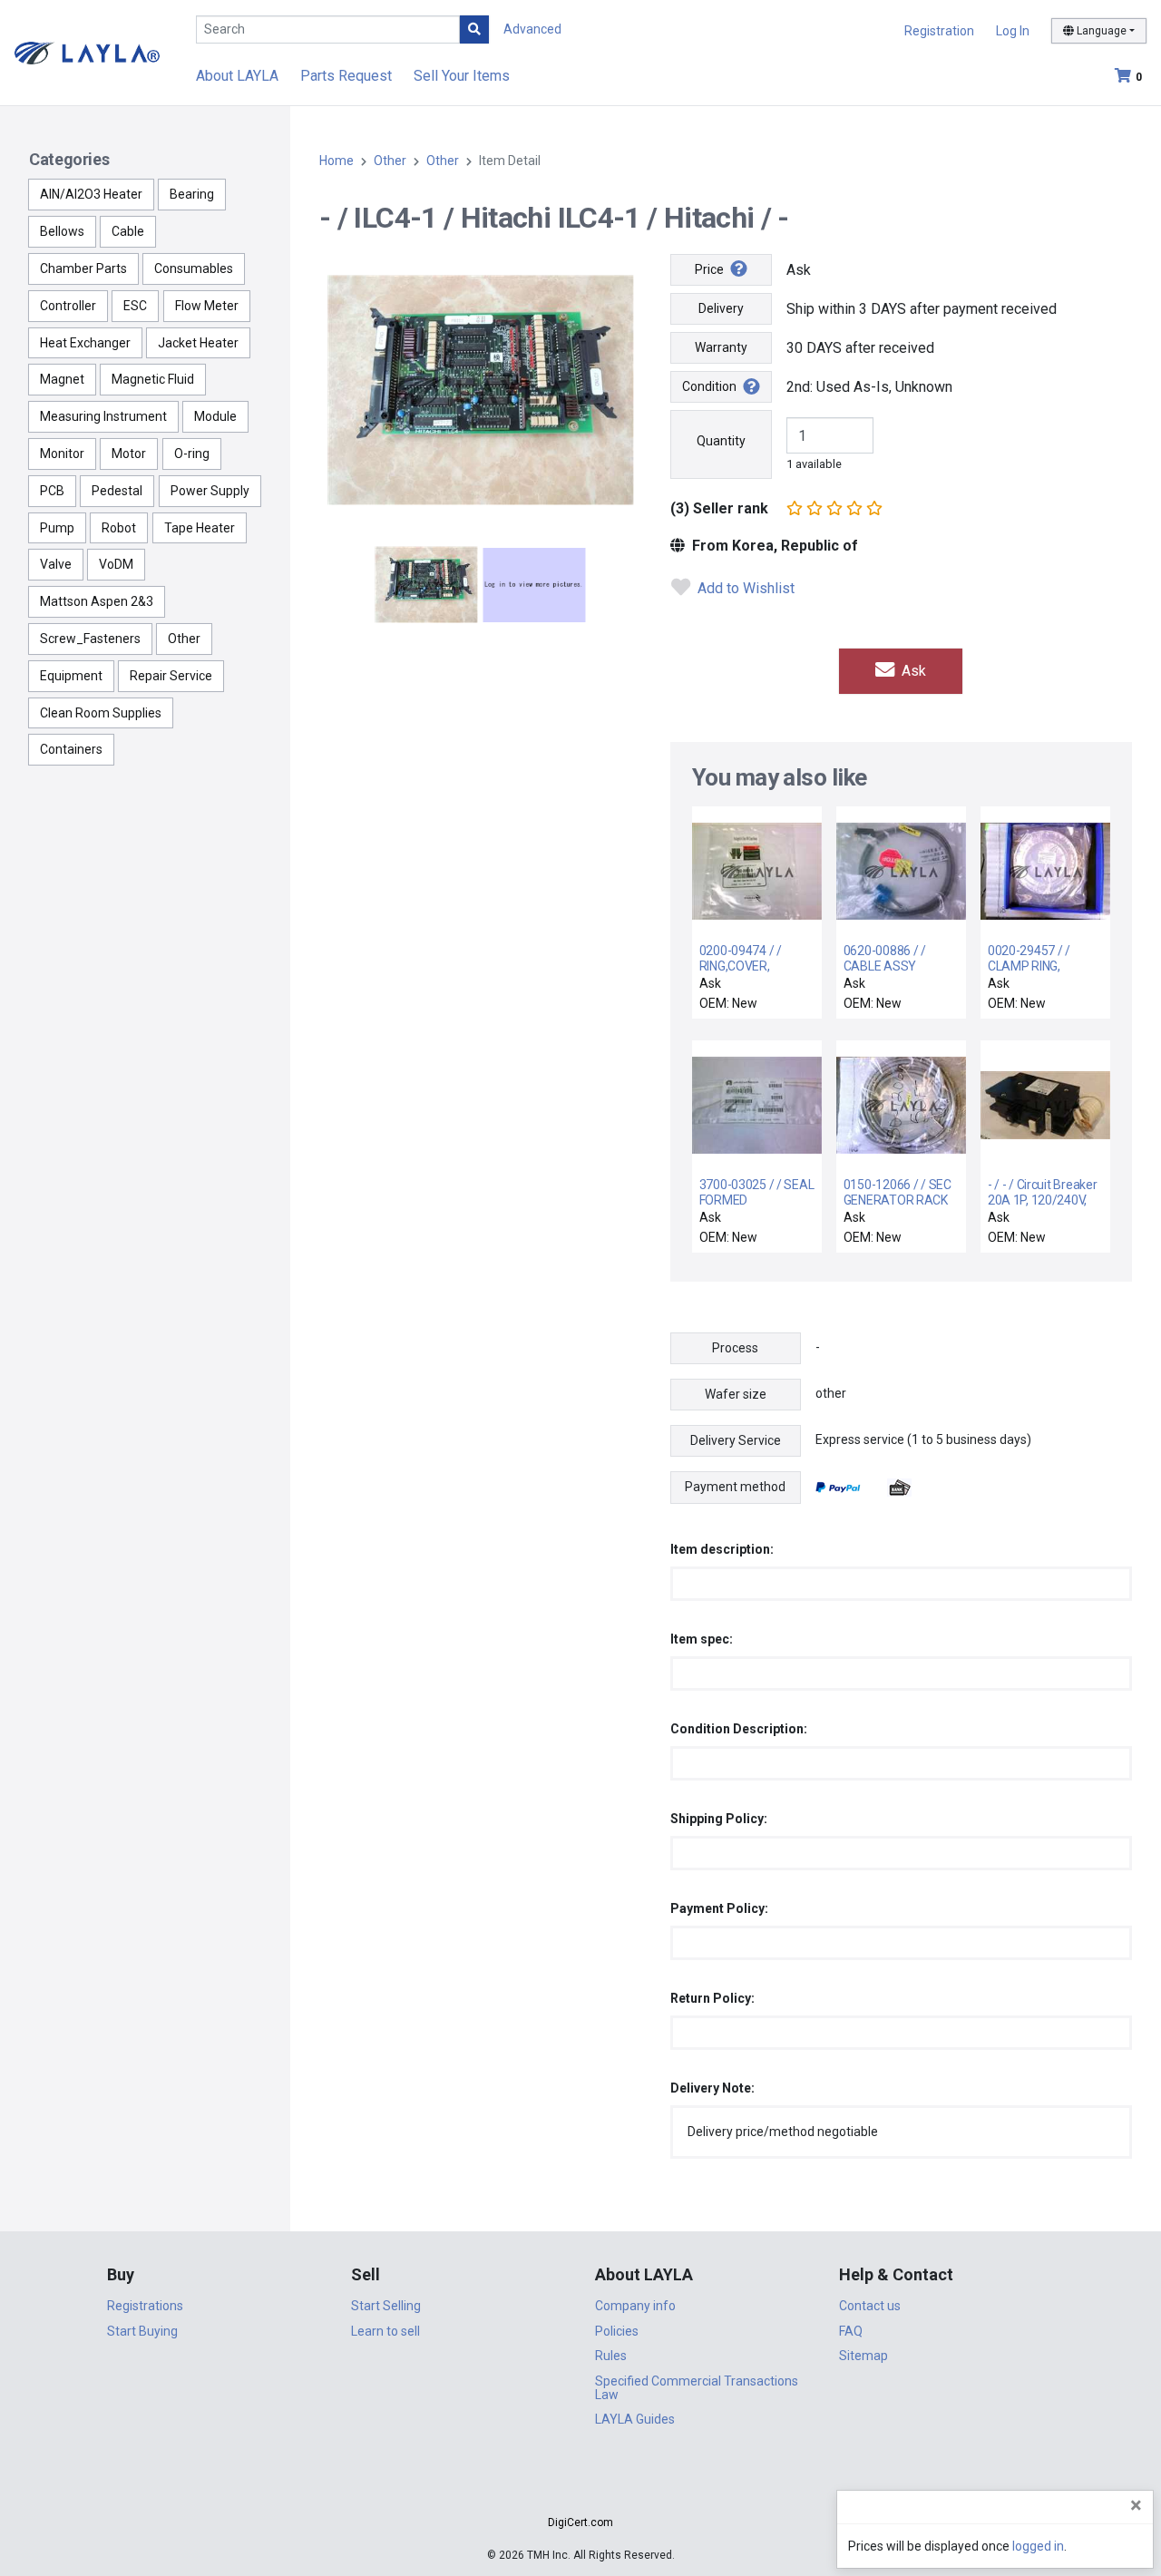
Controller (68, 306)
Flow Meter (207, 306)
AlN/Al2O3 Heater (91, 194)
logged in (1038, 2546)
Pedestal (117, 491)
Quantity (721, 441)
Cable (128, 231)
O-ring (192, 454)
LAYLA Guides (635, 2419)
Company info (635, 2306)
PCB (52, 491)
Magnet (62, 379)
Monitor (62, 454)
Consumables (194, 268)
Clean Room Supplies (101, 713)
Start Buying (142, 2331)
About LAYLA (237, 76)
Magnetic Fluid (153, 379)
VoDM (116, 564)
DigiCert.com (580, 2522)
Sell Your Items (462, 76)
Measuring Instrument (103, 416)
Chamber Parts (83, 268)
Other (184, 639)
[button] (580, 2490)
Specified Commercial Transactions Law (697, 2388)
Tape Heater (200, 528)
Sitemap (863, 2356)
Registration (939, 31)
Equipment (71, 676)
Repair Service (171, 676)
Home (337, 161)
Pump (57, 528)
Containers (71, 749)
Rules (611, 2356)
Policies (617, 2331)
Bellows (62, 231)
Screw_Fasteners (90, 639)
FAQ (851, 2331)
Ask (912, 671)
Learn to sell (385, 2331)
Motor (129, 454)
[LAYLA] (87, 52)
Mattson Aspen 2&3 (97, 601)
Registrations (145, 2306)
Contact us (870, 2306)
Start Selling (386, 2306)
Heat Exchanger (85, 343)
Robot (119, 528)
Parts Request (346, 76)
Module (215, 416)
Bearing (192, 194)
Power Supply (210, 491)
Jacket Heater (198, 343)
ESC (135, 306)
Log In (1013, 31)
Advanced (532, 29)
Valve (56, 564)
